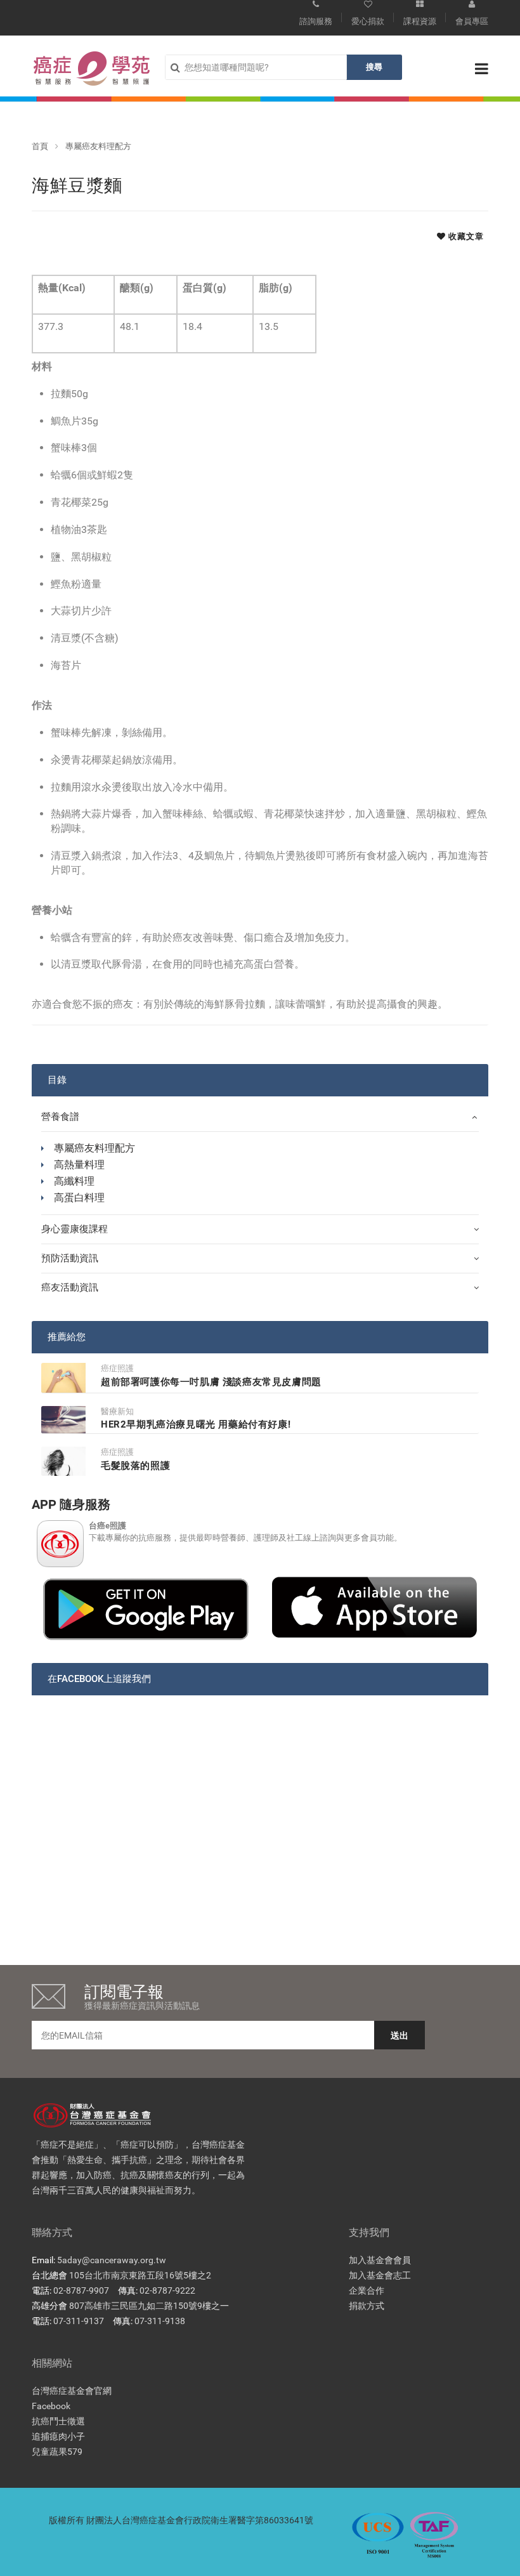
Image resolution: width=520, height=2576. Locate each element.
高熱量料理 (79, 1165)
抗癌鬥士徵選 (58, 2421)
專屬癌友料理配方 (98, 146)
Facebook (51, 2406)
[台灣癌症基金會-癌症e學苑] (92, 69)
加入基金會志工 (380, 2275)
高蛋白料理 (79, 1198)
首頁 (40, 146)
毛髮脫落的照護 (135, 1466)
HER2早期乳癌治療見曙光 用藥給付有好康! (196, 1424)
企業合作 (367, 2290)
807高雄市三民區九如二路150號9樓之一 (149, 2306)
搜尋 (374, 67)
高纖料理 (74, 1181)
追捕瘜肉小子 (58, 2436)
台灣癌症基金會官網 (72, 2391)
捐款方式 (367, 2306)
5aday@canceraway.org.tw (112, 2260)
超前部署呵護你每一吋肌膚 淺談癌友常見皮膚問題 (211, 1382)
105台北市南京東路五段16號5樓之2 (140, 2275)
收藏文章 (465, 236)
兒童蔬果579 (57, 2452)
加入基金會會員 (380, 2260)
